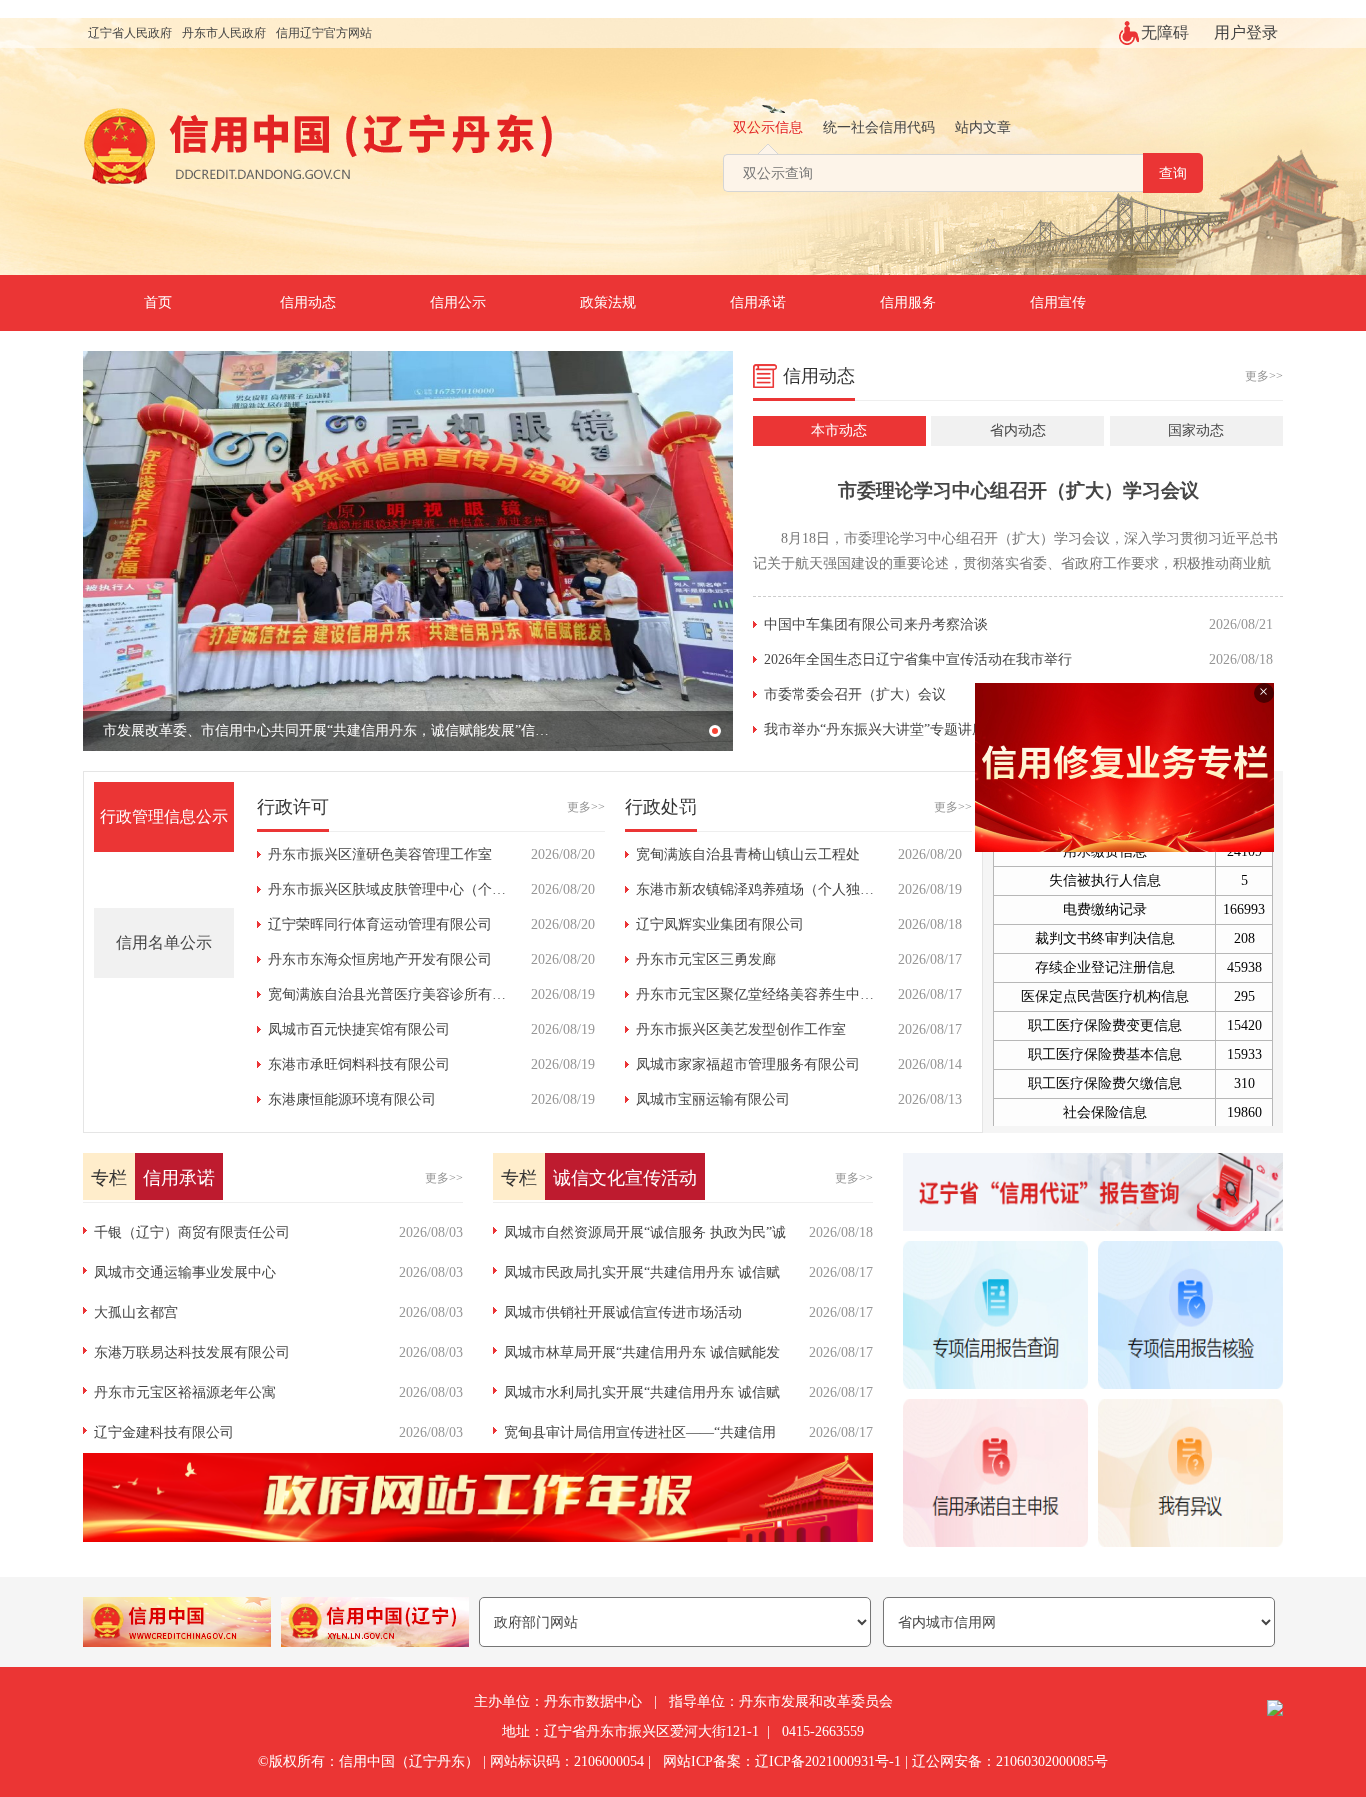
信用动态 (308, 302)
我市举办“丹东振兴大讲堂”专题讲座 (875, 729)
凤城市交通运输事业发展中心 (185, 1272)
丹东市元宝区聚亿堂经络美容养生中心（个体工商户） (804, 994)
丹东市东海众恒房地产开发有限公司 (380, 959)
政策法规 (608, 302)
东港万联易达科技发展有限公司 (192, 1352)
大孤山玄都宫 (136, 1312)
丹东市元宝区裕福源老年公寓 (185, 1392)
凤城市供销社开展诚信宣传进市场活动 (623, 1312)
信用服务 (908, 302)
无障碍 (1165, 32)
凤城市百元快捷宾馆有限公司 (359, 1029)
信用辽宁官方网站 (324, 33)
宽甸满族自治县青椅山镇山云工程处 (748, 854)
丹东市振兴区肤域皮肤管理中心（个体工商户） (415, 889)
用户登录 (1246, 32)
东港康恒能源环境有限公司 (352, 1099)
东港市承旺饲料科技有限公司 (359, 1064)
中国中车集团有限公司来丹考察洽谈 (876, 624)
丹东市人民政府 (224, 33)
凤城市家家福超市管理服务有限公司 (748, 1064)
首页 (158, 302)
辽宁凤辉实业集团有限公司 (720, 924)
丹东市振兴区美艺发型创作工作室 (741, 1029)
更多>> (1264, 376)
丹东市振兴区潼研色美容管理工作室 (380, 854)
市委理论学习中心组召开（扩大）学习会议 (1018, 490)
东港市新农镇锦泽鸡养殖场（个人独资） (762, 889)
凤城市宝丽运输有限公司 (713, 1099)
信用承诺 (758, 302)
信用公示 (458, 302)
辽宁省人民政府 (130, 33)
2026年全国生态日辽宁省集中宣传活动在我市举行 (918, 659)
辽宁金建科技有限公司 (164, 1432)
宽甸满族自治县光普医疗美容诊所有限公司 (401, 994)
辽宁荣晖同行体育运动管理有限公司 (380, 924)
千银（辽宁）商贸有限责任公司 (192, 1232)
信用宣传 (1058, 302)
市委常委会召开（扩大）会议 (855, 694)
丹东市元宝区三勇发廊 (706, 959)
